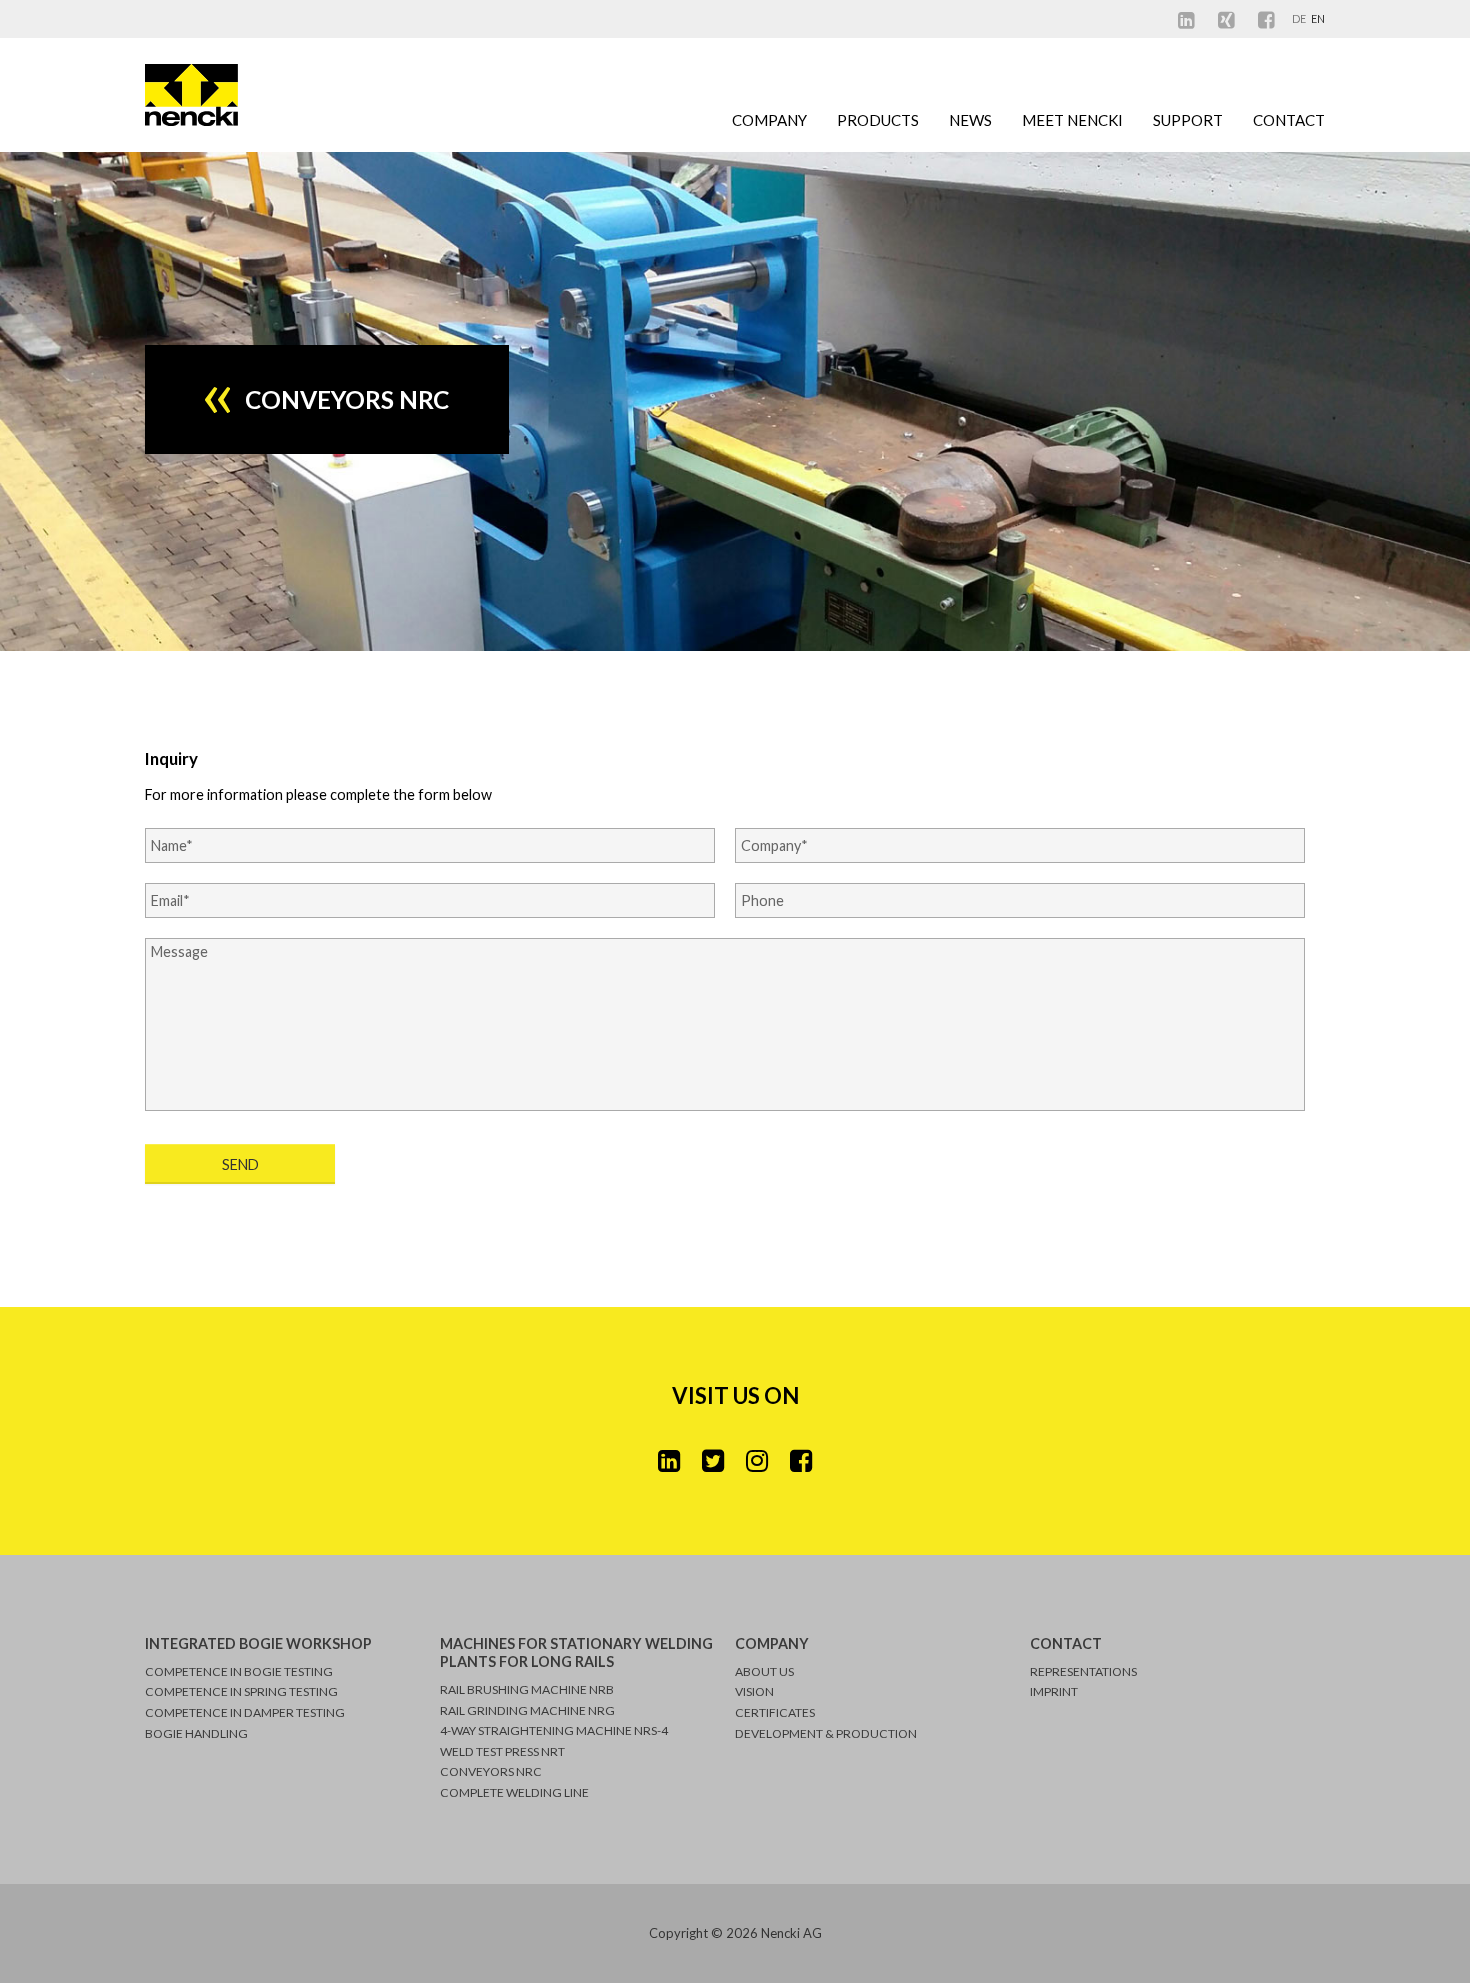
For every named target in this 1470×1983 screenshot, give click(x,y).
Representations (1083, 1671)
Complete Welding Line (514, 1792)
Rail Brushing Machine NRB (527, 1689)
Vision (754, 1691)
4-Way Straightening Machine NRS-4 (554, 1730)
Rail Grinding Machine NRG (527, 1710)
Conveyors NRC (491, 1771)
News (970, 120)
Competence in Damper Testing (245, 1712)
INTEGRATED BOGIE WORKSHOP (258, 1643)
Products (878, 120)
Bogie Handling (196, 1733)
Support (1188, 120)
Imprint (1054, 1691)
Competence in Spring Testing (241, 1691)
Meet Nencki (1072, 120)
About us (764, 1671)
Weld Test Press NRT (502, 1751)
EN (1318, 18)
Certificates (775, 1712)
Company (769, 120)
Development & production (826, 1733)
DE (1300, 18)
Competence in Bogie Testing (239, 1671)
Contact (1289, 120)
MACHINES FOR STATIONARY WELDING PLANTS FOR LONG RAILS (576, 1652)
